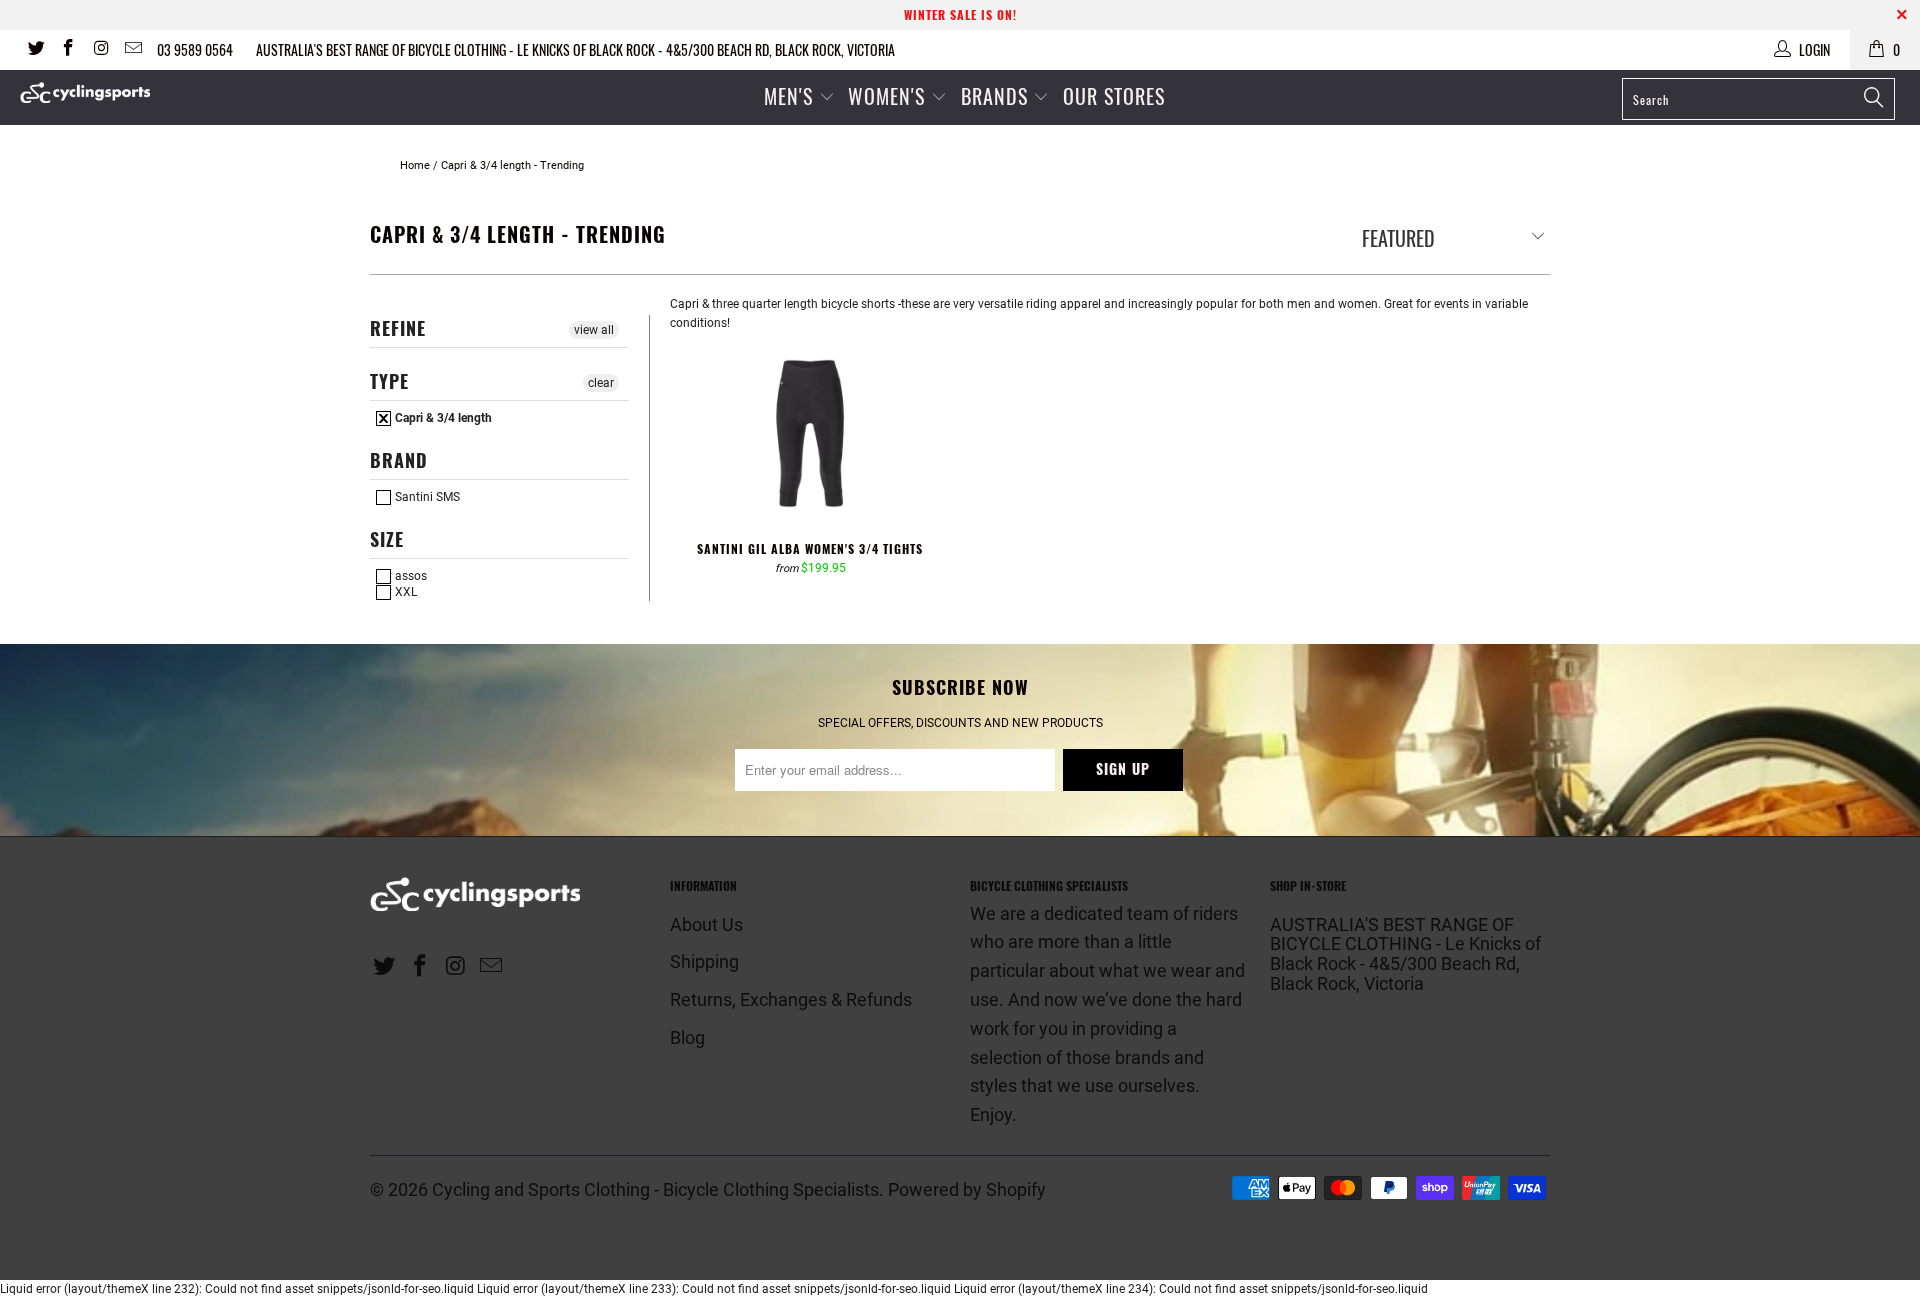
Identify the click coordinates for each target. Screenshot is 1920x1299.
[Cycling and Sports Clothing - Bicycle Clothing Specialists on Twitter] (35, 50)
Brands (994, 96)
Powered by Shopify (967, 1189)
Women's (889, 96)
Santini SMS (426, 497)
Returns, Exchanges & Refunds (791, 999)
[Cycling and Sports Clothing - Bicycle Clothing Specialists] (163, 92)
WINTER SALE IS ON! (960, 14)
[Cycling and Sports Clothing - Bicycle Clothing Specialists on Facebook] (68, 50)
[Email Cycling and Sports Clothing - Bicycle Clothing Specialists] (133, 50)
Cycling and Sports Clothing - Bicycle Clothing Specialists (655, 1189)
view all (594, 330)
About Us (706, 924)
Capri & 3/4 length (442, 418)
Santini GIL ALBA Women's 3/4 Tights (810, 437)
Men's (788, 96)
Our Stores (1114, 96)
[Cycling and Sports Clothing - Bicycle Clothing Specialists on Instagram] (100, 50)
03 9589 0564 (195, 49)
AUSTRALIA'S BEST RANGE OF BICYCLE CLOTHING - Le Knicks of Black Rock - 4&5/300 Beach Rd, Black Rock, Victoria (575, 49)
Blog (687, 1037)
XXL (404, 592)
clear (601, 383)
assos (409, 576)
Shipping (704, 961)
